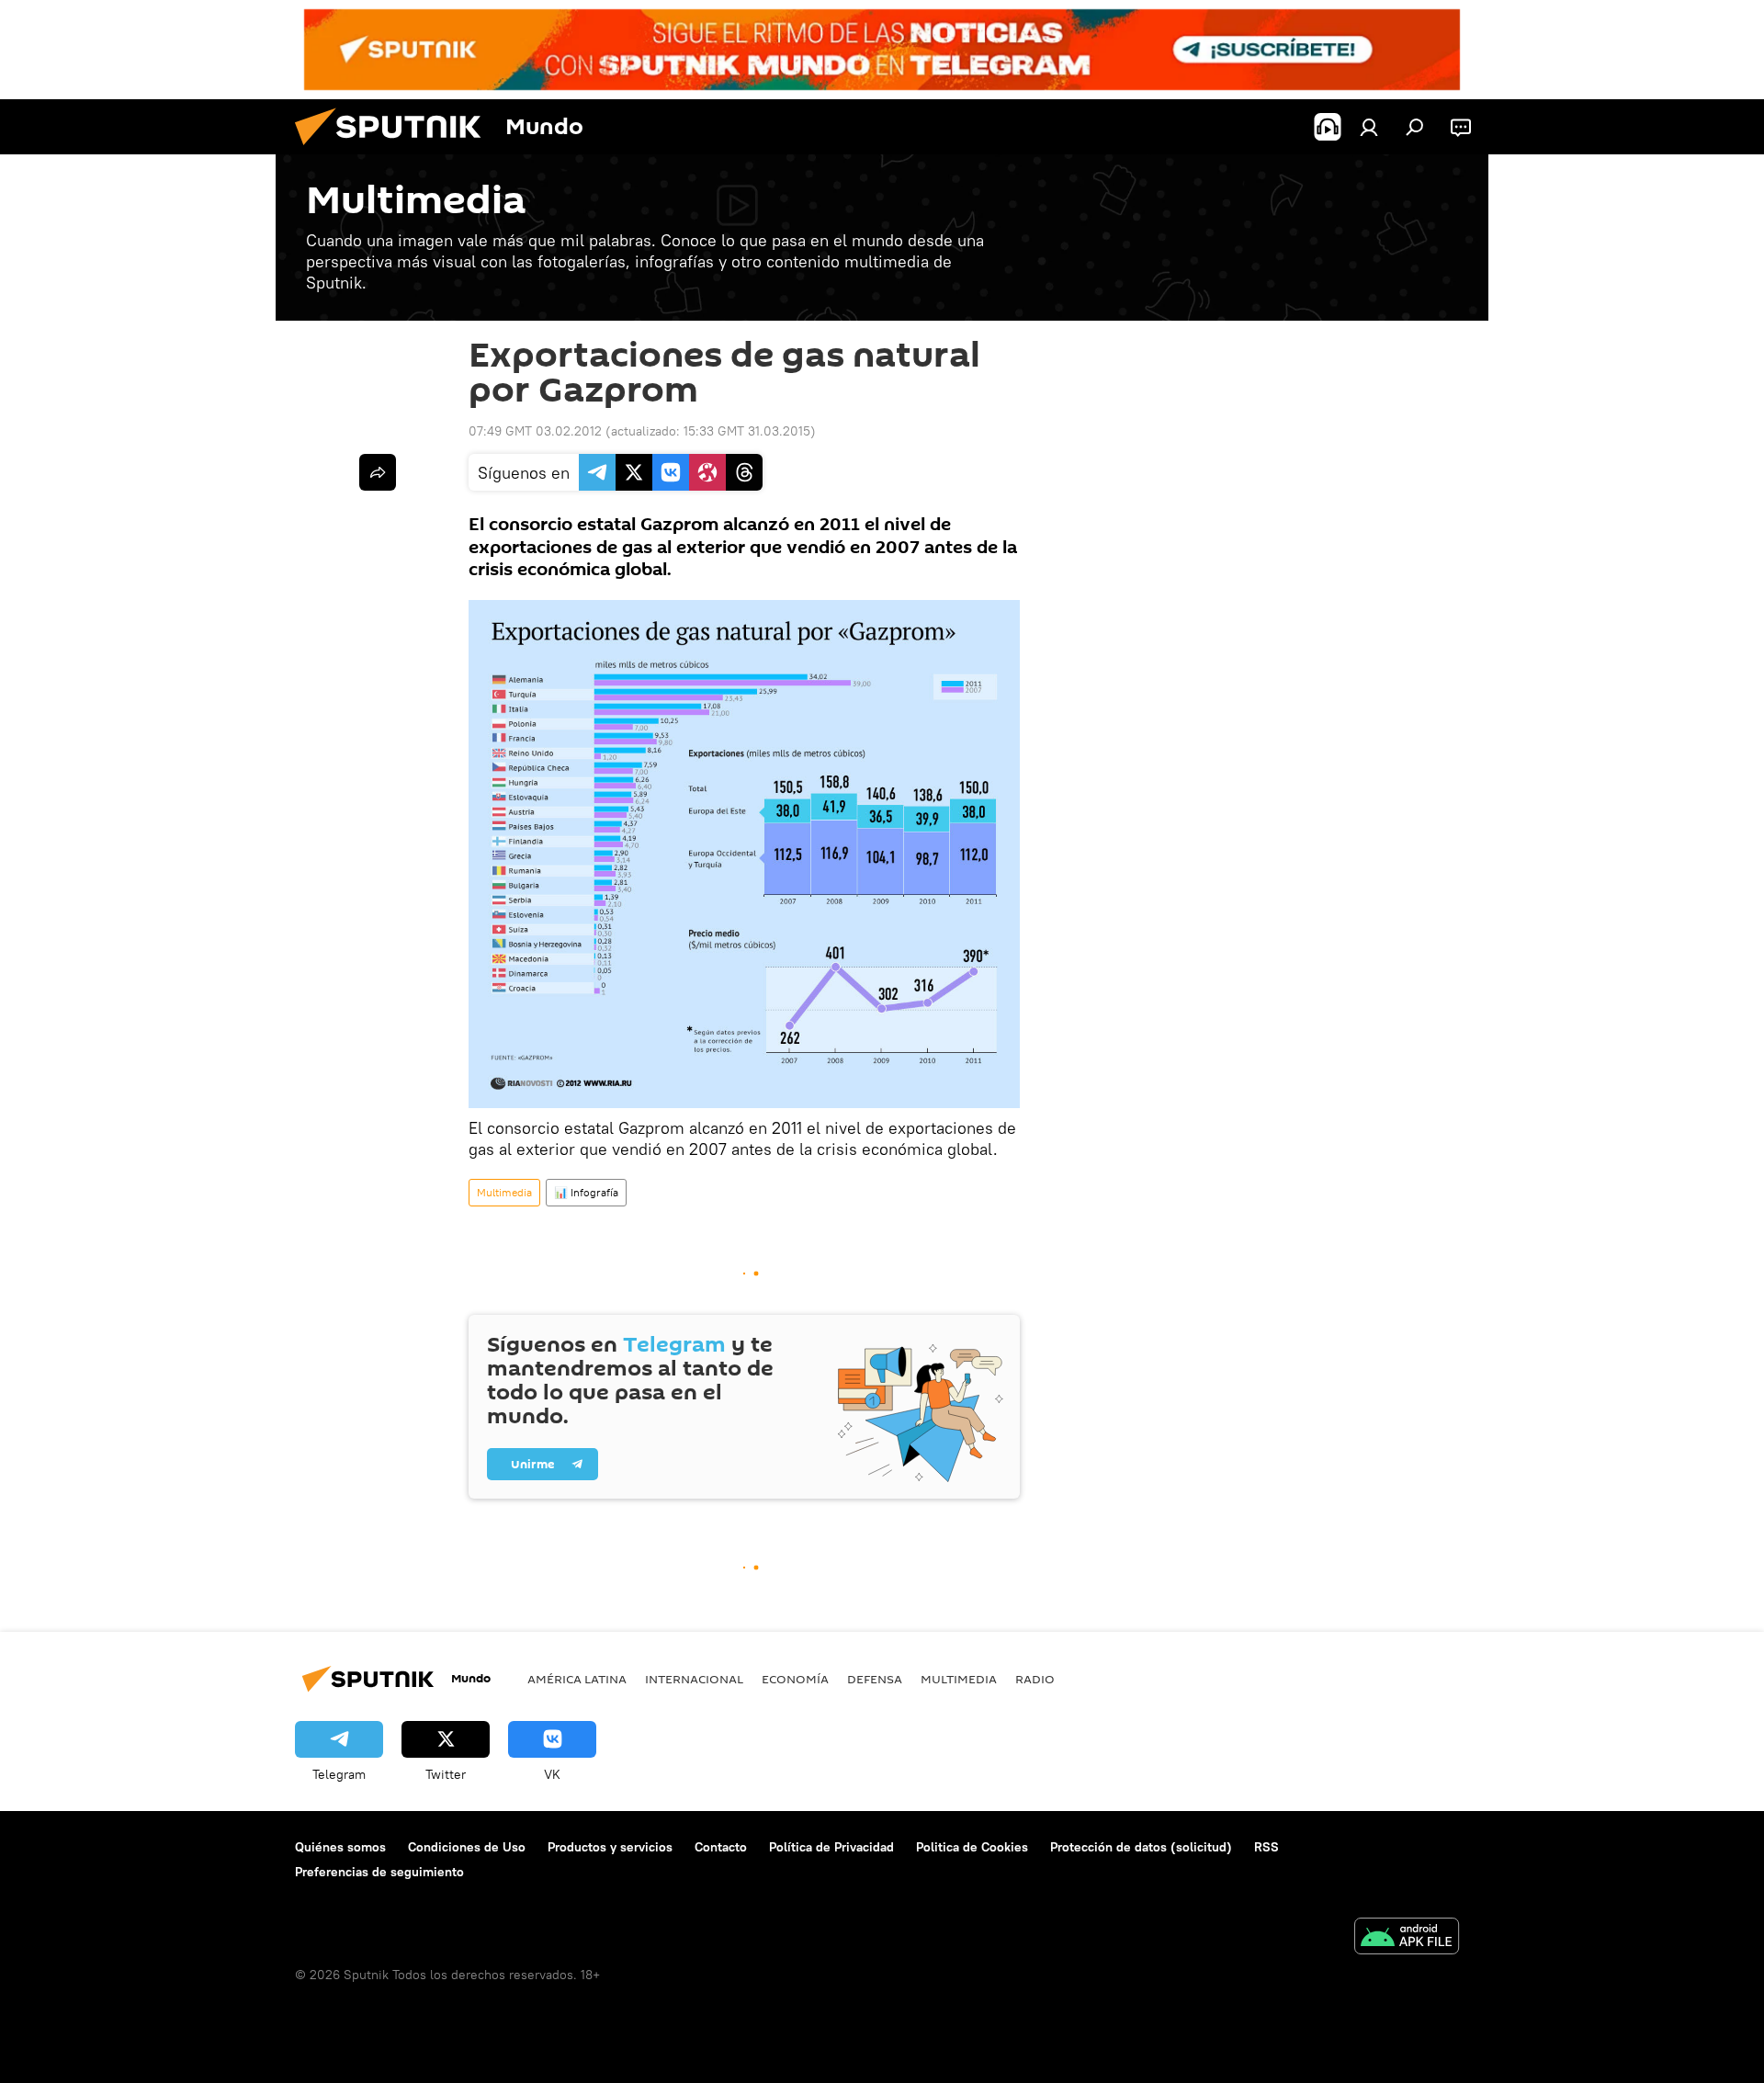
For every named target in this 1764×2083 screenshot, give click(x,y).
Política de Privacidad (831, 1847)
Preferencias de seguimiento (379, 1872)
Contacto (721, 1847)
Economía (795, 1679)
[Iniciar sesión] (1369, 127)
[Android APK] (1407, 1938)
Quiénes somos (340, 1847)
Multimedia (504, 1192)
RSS (1266, 1847)
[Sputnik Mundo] (395, 150)
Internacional (694, 1679)
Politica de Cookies (972, 1847)
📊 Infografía (586, 1192)
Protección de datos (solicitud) (1141, 1847)
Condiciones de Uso (467, 1847)
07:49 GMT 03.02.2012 (535, 431)
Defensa (875, 1679)
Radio (1035, 1679)
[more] (378, 472)
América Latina (577, 1679)
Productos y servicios (610, 1847)
